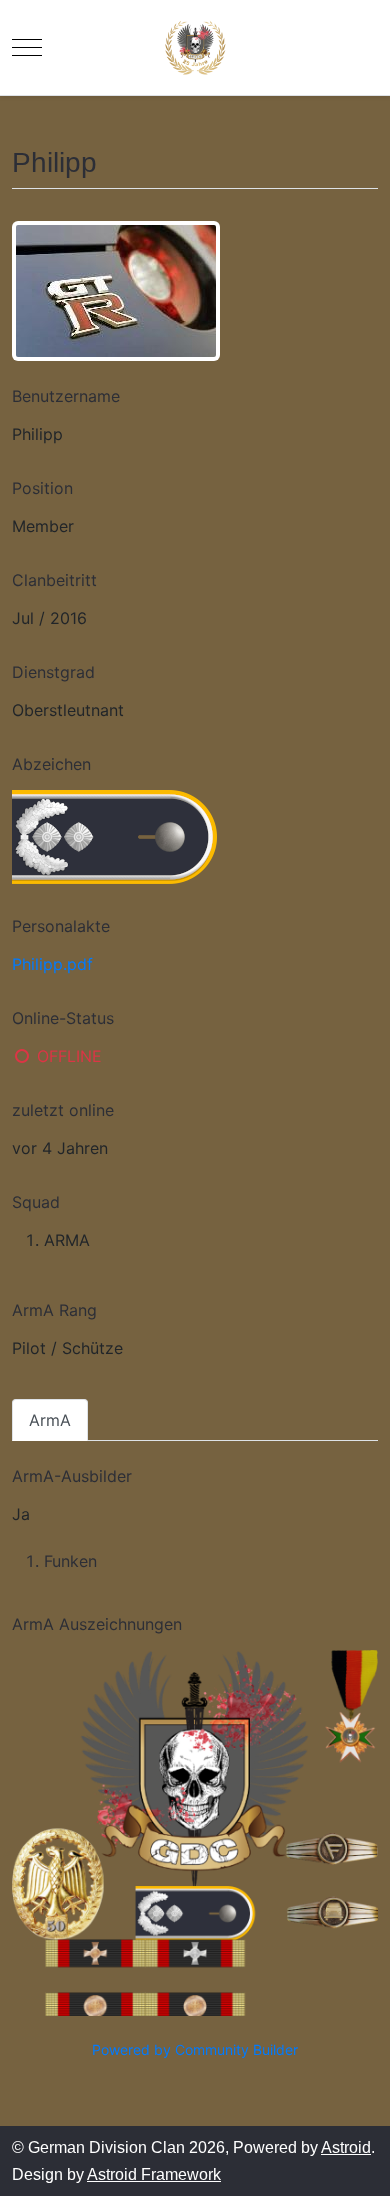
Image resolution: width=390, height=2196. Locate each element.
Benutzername (66, 396)
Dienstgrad (53, 672)
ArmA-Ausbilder (72, 1476)
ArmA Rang (54, 1310)
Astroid (346, 2147)
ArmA (50, 1420)
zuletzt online (63, 1110)
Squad (36, 1202)
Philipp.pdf (52, 964)
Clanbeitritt (54, 580)
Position (42, 488)
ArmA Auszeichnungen (97, 1624)
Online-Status (63, 1018)
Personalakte (61, 926)
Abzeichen (51, 764)
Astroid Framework (154, 2174)
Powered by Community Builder (195, 2049)
